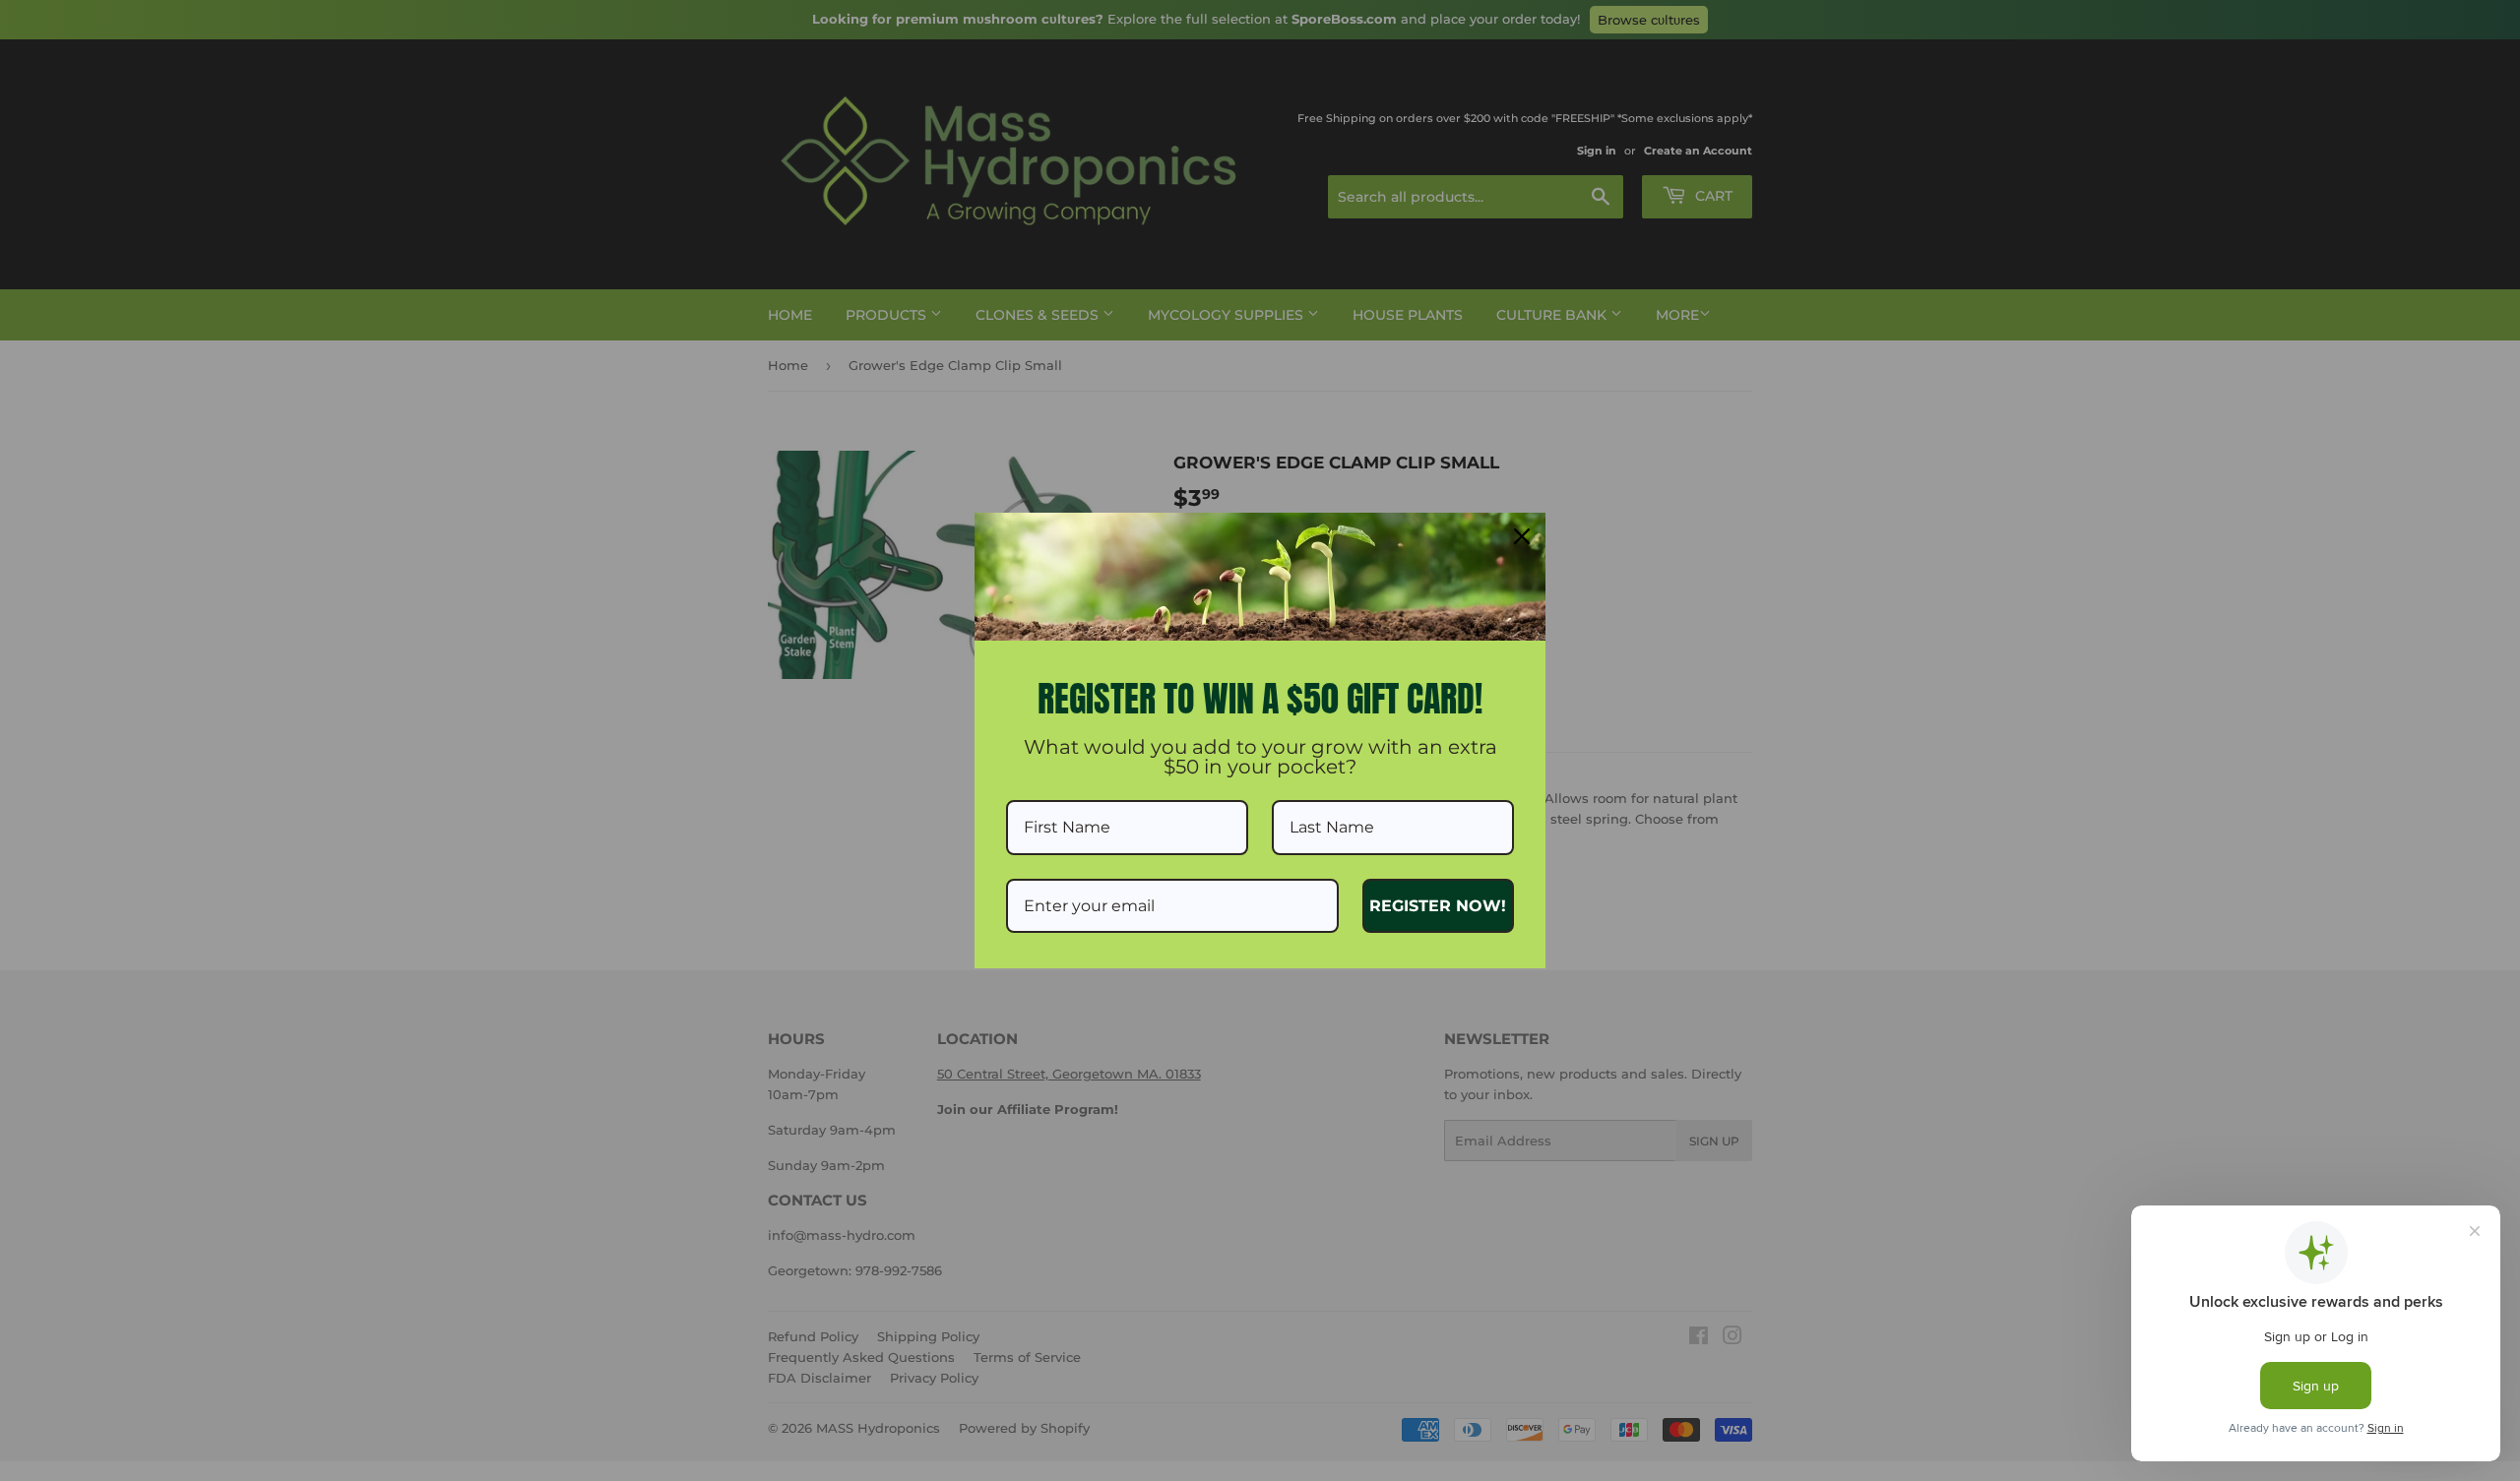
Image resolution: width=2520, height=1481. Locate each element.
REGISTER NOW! (1438, 906)
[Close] (1522, 536)
